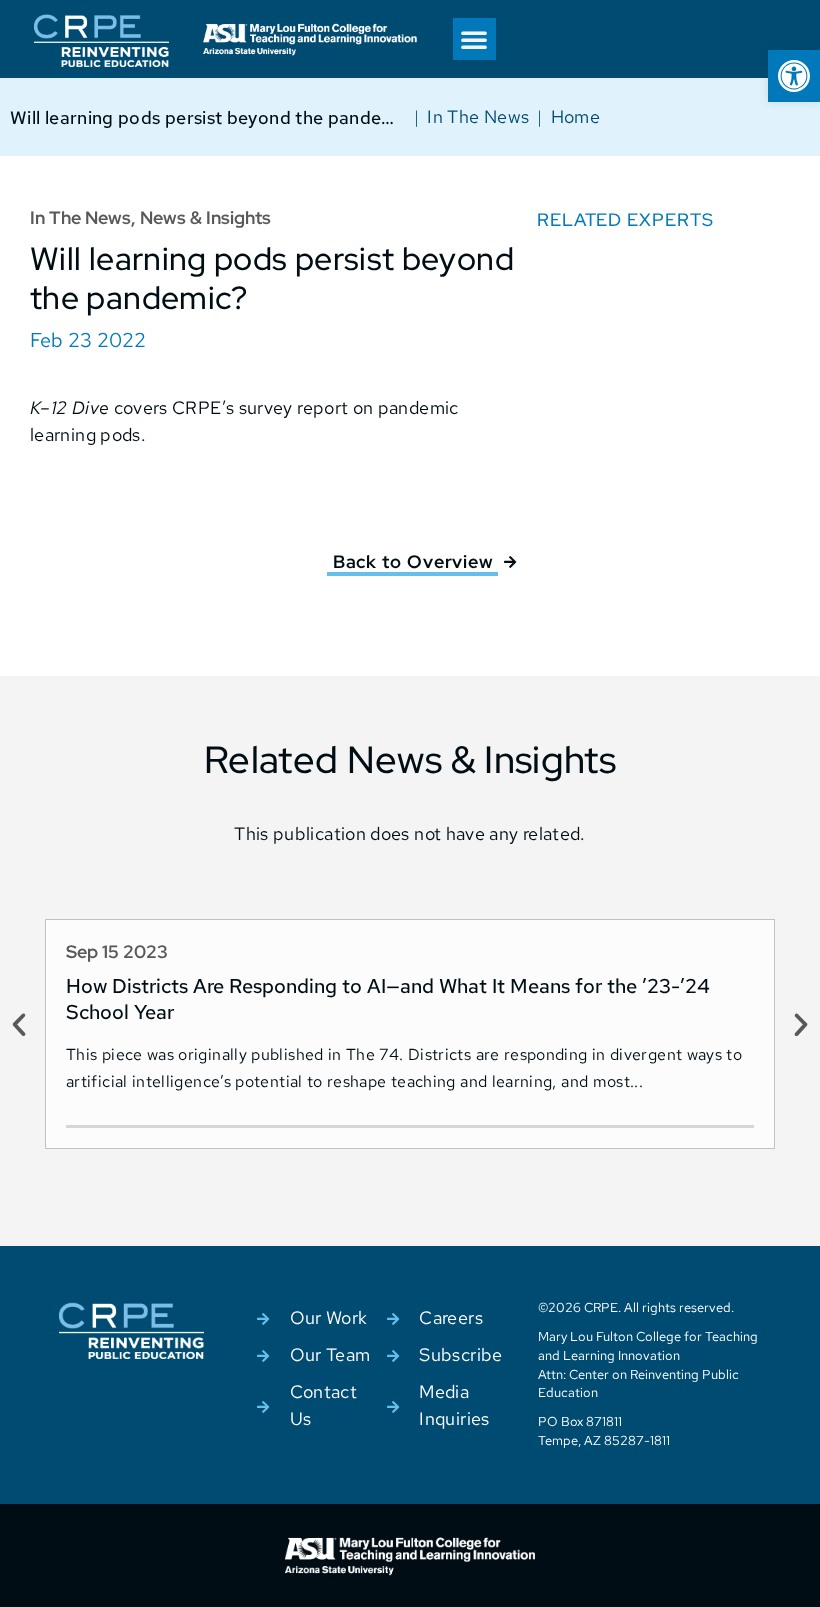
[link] (794, 76)
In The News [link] (478, 116)
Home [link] (575, 116)
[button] (474, 39)
